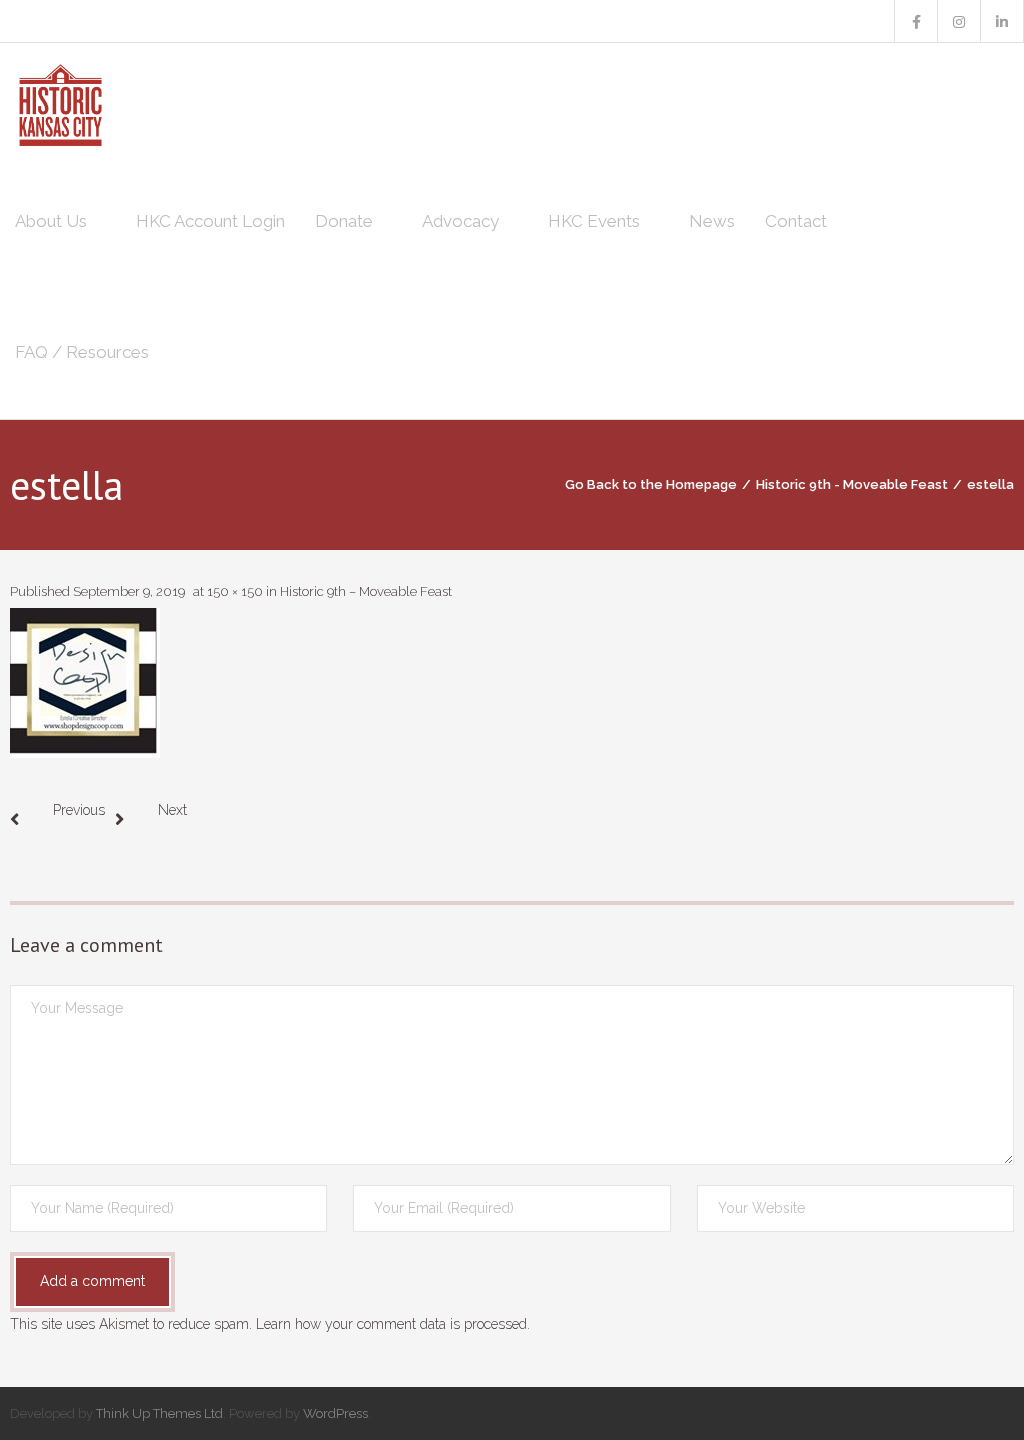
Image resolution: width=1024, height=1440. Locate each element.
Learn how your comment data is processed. (393, 1324)
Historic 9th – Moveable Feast (366, 591)
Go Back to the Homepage (651, 484)
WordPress (335, 1413)
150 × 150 (235, 591)
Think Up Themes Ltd (159, 1413)
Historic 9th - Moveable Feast (852, 484)
